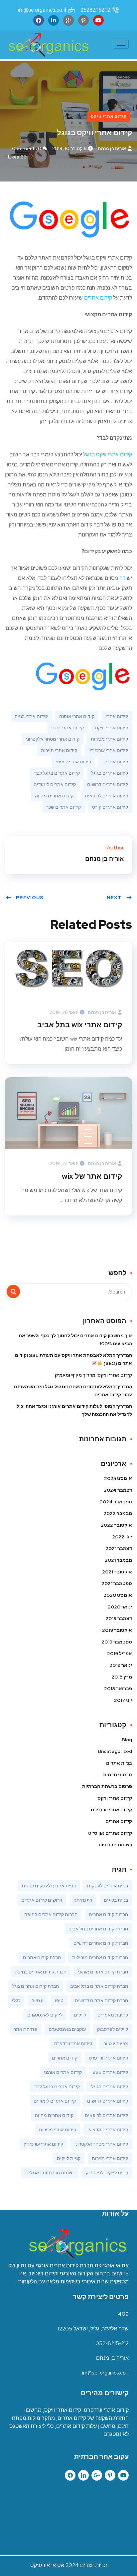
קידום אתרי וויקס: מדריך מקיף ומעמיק (93, 1375)
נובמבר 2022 (118, 1513)
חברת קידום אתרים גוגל (36, 1986)
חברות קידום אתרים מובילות (100, 1957)
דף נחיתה (83, 1900)
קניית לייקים (69, 2158)
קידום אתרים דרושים (108, 784)
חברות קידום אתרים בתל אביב (98, 1929)
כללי (16, 2000)
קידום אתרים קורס (110, 807)
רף (123, 578)
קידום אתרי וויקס (109, 116)
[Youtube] (98, 20)
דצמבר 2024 (118, 1490)
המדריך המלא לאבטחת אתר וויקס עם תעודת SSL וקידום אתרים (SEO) (73, 1359)
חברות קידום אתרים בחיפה (51, 1914)
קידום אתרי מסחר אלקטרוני (53, 739)
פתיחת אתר (25, 2029)
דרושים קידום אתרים (42, 1900)
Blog (127, 1740)
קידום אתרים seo (74, 762)
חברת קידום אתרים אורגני (103, 1972)
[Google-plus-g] (97, 2475)
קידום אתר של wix (92, 1176)
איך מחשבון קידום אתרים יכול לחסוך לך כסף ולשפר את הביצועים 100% (75, 1340)
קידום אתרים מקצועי (108, 2130)
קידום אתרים (98, 298)
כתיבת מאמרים (113, 2015)
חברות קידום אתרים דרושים (101, 1943)
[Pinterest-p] (83, 20)
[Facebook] (39, 20)
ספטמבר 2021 (117, 1583)
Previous (30, 897)
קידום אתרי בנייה (31, 716)
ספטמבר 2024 (116, 1502)
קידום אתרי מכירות (109, 739)
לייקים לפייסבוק (113, 2029)
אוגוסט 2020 (118, 1595)
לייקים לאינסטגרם (45, 2015)
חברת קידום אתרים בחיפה (41, 1972)
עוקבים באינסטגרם (67, 2029)
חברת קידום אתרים (42, 1957)
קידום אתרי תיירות (59, 750)
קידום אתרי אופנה (77, 716)
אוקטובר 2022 (116, 1525)
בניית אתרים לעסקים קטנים (49, 1886)
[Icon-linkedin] (83, 2475)
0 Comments (27, 148)
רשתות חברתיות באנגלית (50, 2173)
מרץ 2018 (122, 1677)
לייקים (80, 2015)
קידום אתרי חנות (68, 728)
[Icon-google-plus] (68, 20)
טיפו (59, 2000)
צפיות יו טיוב (116, 2044)
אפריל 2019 (120, 1653)
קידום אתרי (117, 716)
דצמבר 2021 (119, 1548)
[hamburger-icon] (121, 44)
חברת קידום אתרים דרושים (101, 2000)
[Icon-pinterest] (110, 2475)
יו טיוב (38, 2000)
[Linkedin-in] (54, 20)
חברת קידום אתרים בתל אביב (99, 1986)
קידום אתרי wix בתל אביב (80, 1025)
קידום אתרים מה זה (54, 796)
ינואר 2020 (120, 1607)
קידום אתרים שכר (64, 807)
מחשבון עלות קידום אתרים (86, 2426)
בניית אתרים (119, 1763)
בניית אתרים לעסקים (108, 1886)
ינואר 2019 (121, 1665)
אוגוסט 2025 (118, 1478)
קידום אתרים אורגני (63, 2072)
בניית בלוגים (116, 1900)
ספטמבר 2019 (117, 1642)
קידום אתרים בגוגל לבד (57, 773)
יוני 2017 (123, 1700)
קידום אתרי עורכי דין (108, 750)
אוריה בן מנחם (112, 148)
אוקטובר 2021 (117, 1572)
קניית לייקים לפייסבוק (107, 2173)
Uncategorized (115, 1751)
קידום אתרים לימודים (55, 784)
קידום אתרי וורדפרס (111, 1810)
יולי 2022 (122, 1537)
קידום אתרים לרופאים (106, 796)
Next (114, 897)
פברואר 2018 (118, 1689)
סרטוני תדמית (118, 1775)
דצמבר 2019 (119, 1618)
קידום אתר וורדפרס (73, 2044)
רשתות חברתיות (115, 1845)
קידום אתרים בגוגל (110, 773)
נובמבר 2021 (118, 1560)
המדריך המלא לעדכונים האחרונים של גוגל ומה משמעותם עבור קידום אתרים (73, 1391)
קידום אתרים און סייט (110, 1833)
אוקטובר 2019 (117, 1630)
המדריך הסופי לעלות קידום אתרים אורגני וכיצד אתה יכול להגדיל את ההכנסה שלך (74, 1410)
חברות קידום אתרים (108, 1914)
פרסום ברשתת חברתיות (107, 1786)
